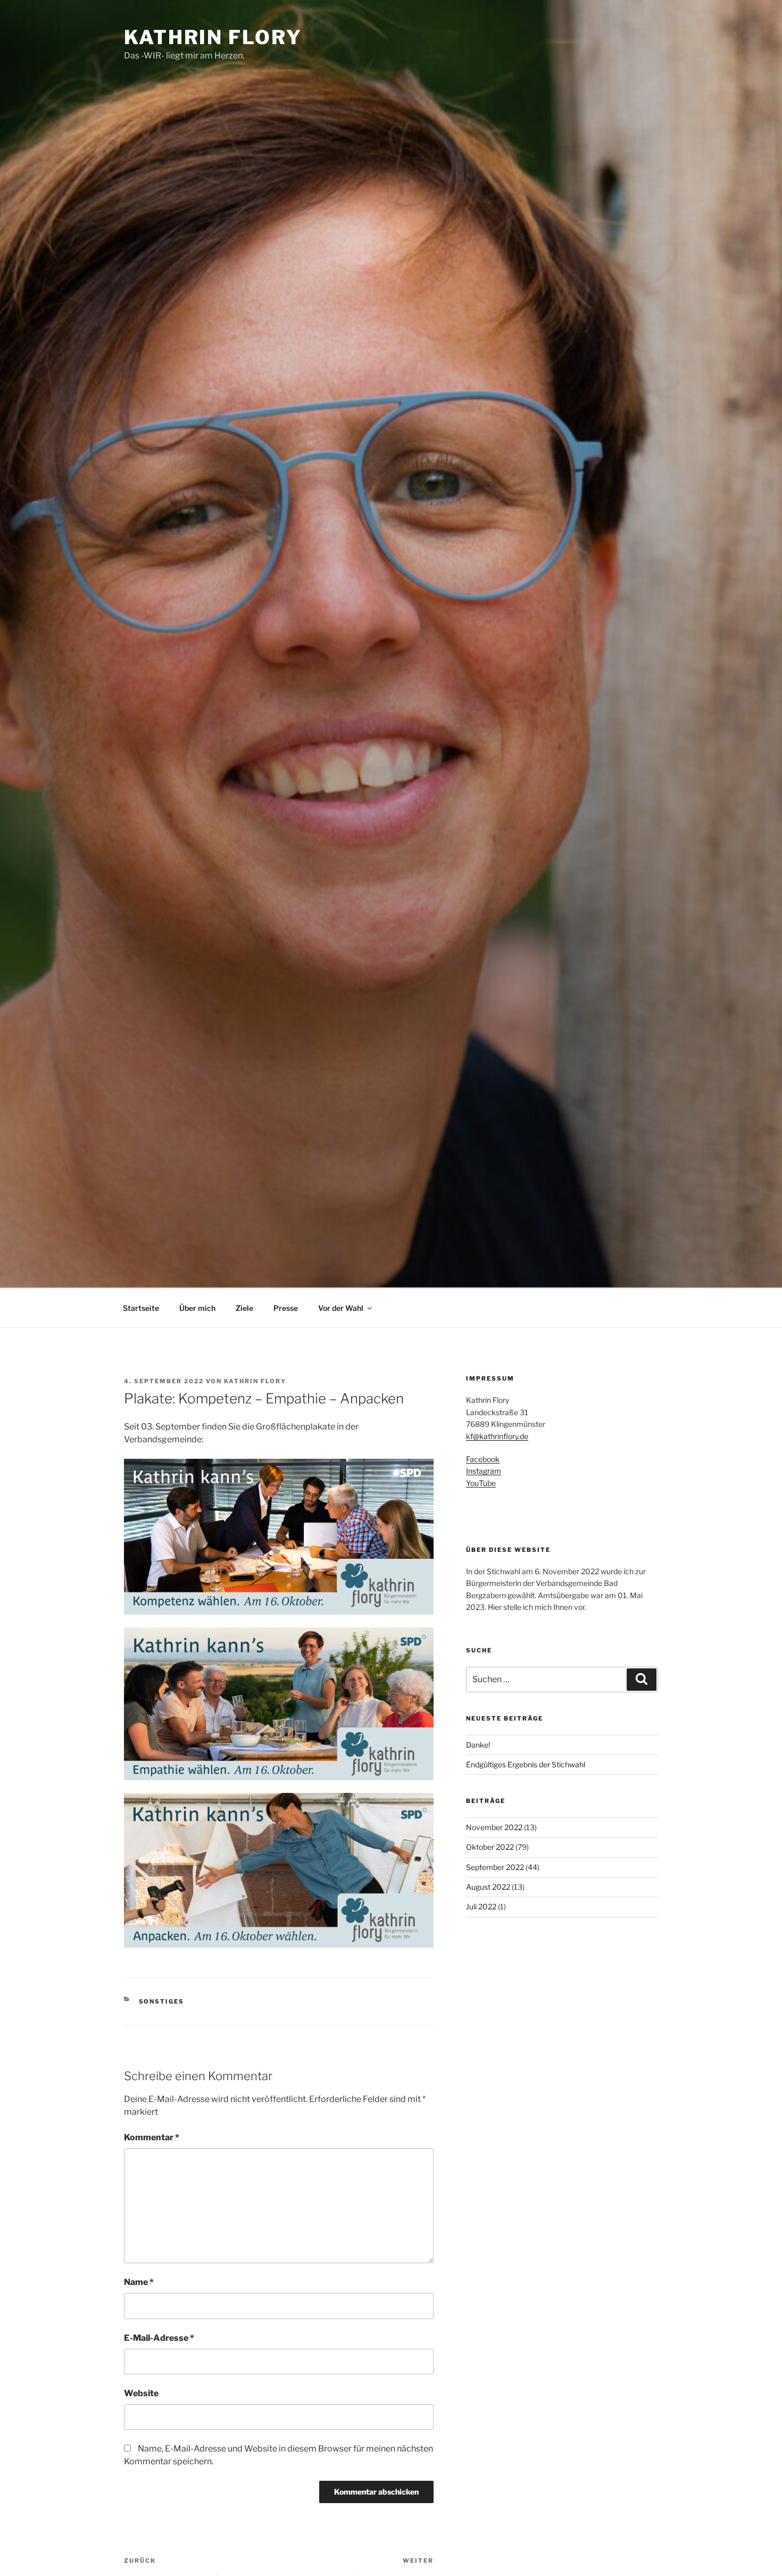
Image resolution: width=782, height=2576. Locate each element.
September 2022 (495, 1867)
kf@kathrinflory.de (497, 1436)
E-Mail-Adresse (159, 2338)
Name (139, 2282)
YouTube (481, 1483)
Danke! (478, 1745)
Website (141, 2393)
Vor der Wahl (341, 1308)
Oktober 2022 (490, 1847)
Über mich (197, 1308)
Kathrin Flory (213, 37)
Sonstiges (162, 2001)
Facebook (483, 1459)
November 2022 (494, 1827)
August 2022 (488, 1887)
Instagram (484, 1471)
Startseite (141, 1308)
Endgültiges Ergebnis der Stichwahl (526, 1764)
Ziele (244, 1308)
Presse (286, 1308)
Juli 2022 (481, 1906)
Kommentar (152, 2137)
